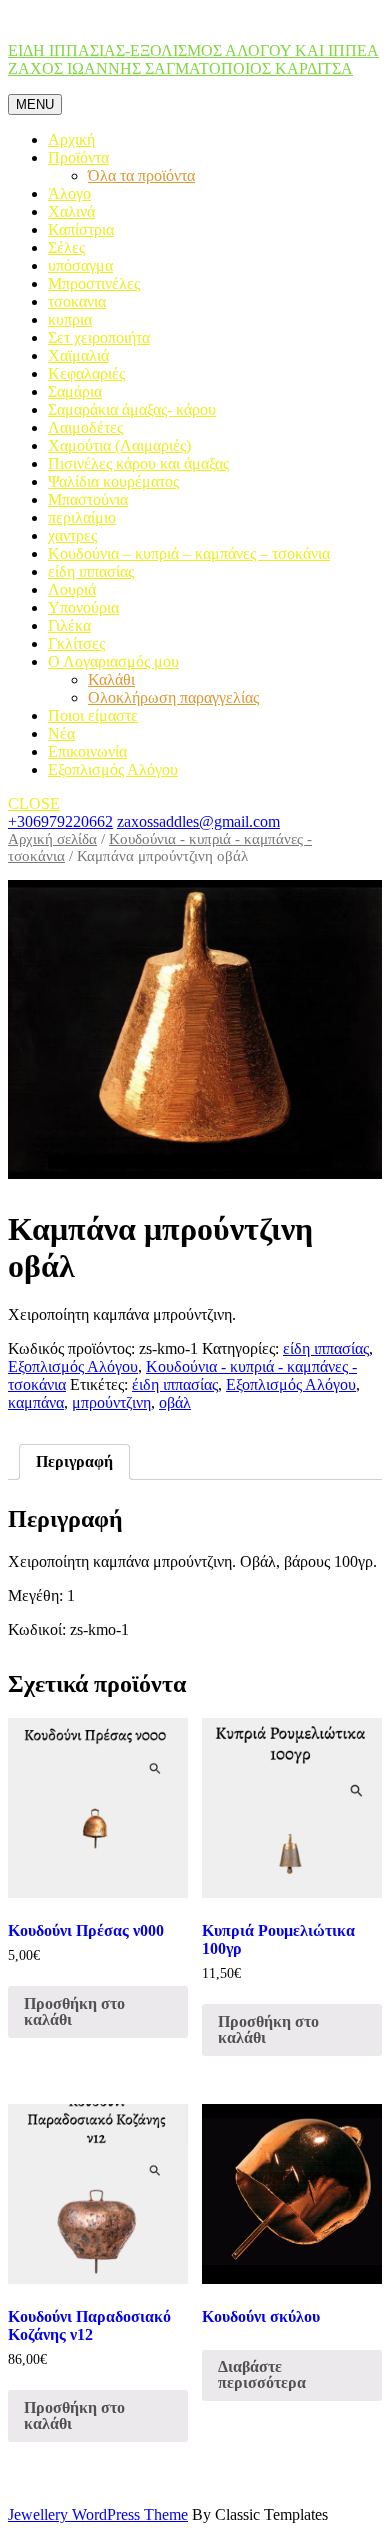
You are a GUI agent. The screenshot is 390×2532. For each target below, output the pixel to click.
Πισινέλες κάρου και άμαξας (138, 463)
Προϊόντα (78, 157)
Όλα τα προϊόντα (141, 175)
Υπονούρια (83, 607)
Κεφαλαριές (86, 373)
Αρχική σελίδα (52, 839)
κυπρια (70, 319)
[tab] (74, 1462)
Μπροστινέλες (94, 283)
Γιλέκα (69, 625)
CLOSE (34, 803)
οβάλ (175, 1402)
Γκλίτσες (76, 643)
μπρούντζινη (111, 1402)
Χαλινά (71, 211)
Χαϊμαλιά (78, 355)
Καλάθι (111, 679)
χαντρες (72, 535)
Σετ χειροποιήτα (99, 337)
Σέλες (66, 247)
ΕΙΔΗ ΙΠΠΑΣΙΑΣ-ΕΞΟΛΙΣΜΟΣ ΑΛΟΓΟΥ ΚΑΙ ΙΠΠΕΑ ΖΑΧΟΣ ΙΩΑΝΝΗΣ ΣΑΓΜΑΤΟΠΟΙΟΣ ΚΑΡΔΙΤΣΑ (193, 59)
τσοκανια (77, 301)
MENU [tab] (35, 104)
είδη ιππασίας (91, 571)
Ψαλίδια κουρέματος (113, 481)
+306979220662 (60, 821)
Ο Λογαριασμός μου (113, 661)
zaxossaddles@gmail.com (198, 821)
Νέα (61, 733)
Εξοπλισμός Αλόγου (113, 769)
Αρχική (71, 139)
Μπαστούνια (88, 499)
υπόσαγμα (80, 265)
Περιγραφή (74, 1461)
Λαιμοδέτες (85, 427)
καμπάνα (36, 1402)
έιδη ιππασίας (175, 1384)
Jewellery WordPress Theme (98, 2514)
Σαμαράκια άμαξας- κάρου (132, 409)
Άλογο (69, 193)
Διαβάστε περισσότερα (262, 2374)
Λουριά (72, 589)
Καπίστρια (81, 229)
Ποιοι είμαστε (93, 715)
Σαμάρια (75, 391)
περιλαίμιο (82, 517)
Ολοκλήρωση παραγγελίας (173, 697)
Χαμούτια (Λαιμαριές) (119, 445)
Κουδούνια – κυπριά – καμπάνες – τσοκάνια (189, 553)
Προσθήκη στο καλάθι (74, 2011)
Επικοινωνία (87, 751)
